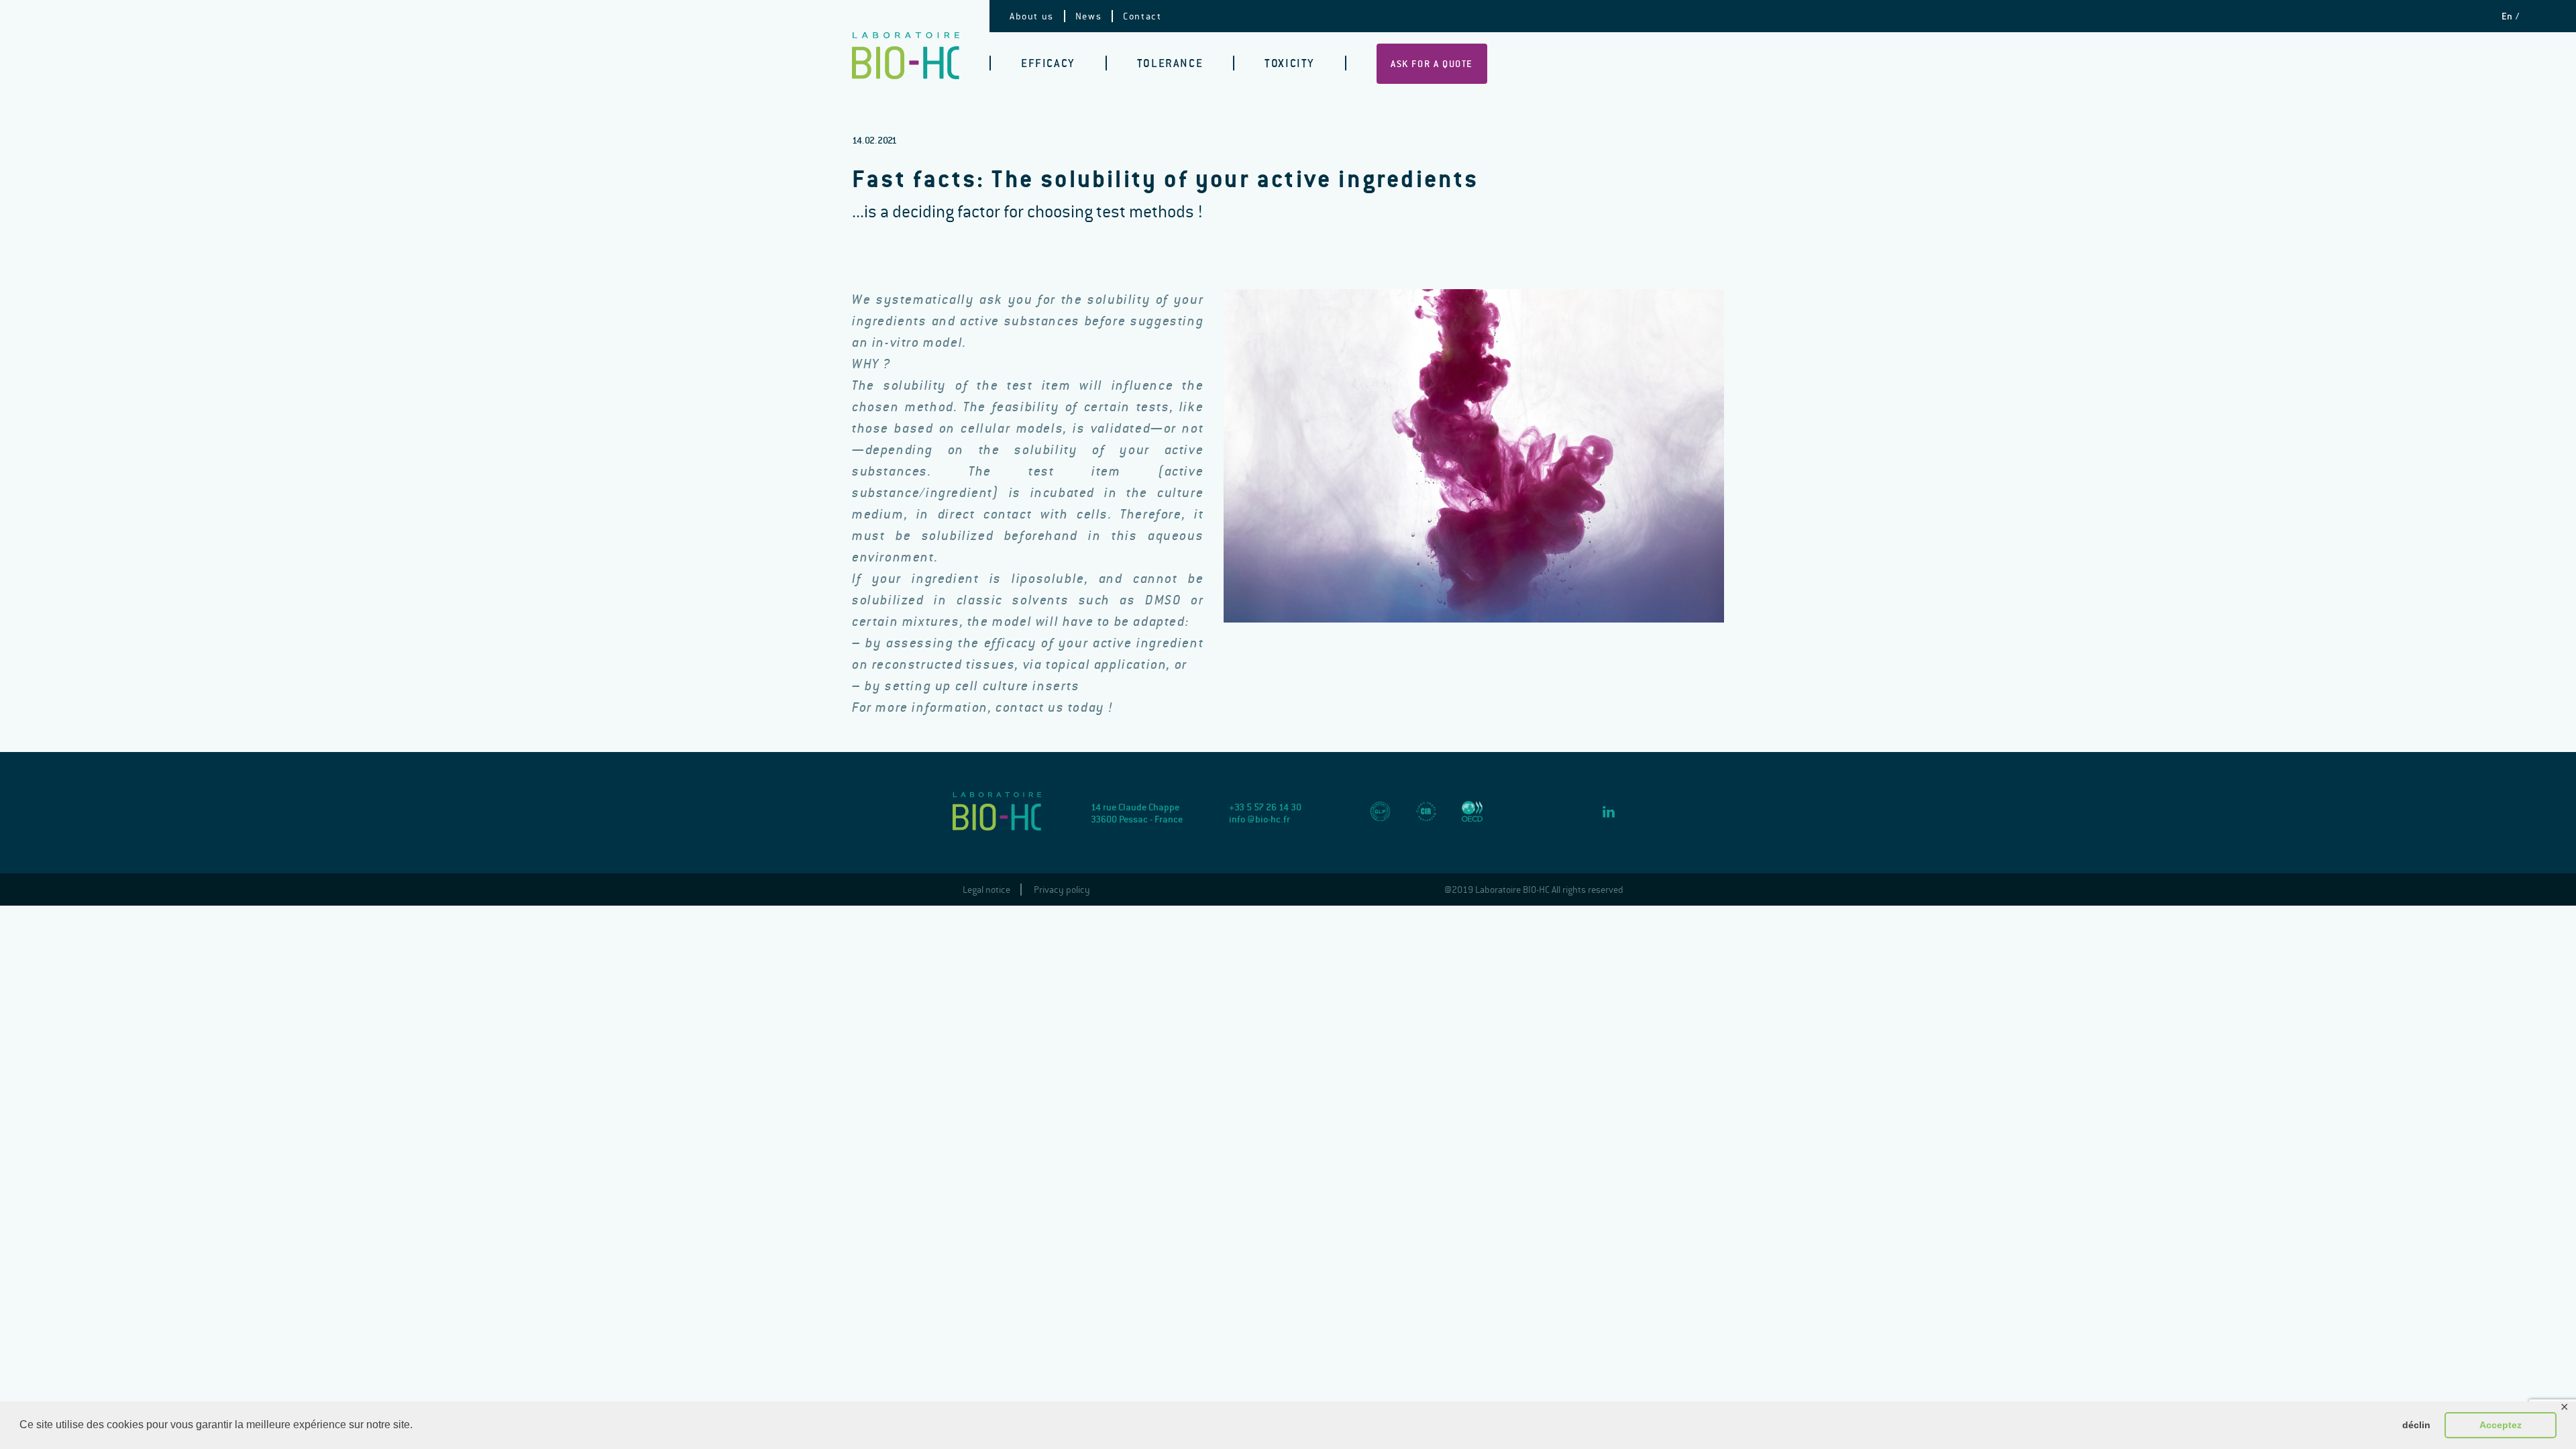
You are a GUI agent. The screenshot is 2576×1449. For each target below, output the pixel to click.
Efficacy (1048, 63)
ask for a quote (1432, 64)
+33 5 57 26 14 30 (1265, 807)
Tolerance (1170, 63)
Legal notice (986, 890)
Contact (1142, 16)
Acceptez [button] (2501, 1425)
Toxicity (1290, 63)
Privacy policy (1062, 890)
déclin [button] (2416, 1425)
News (1088, 16)
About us (1032, 16)
